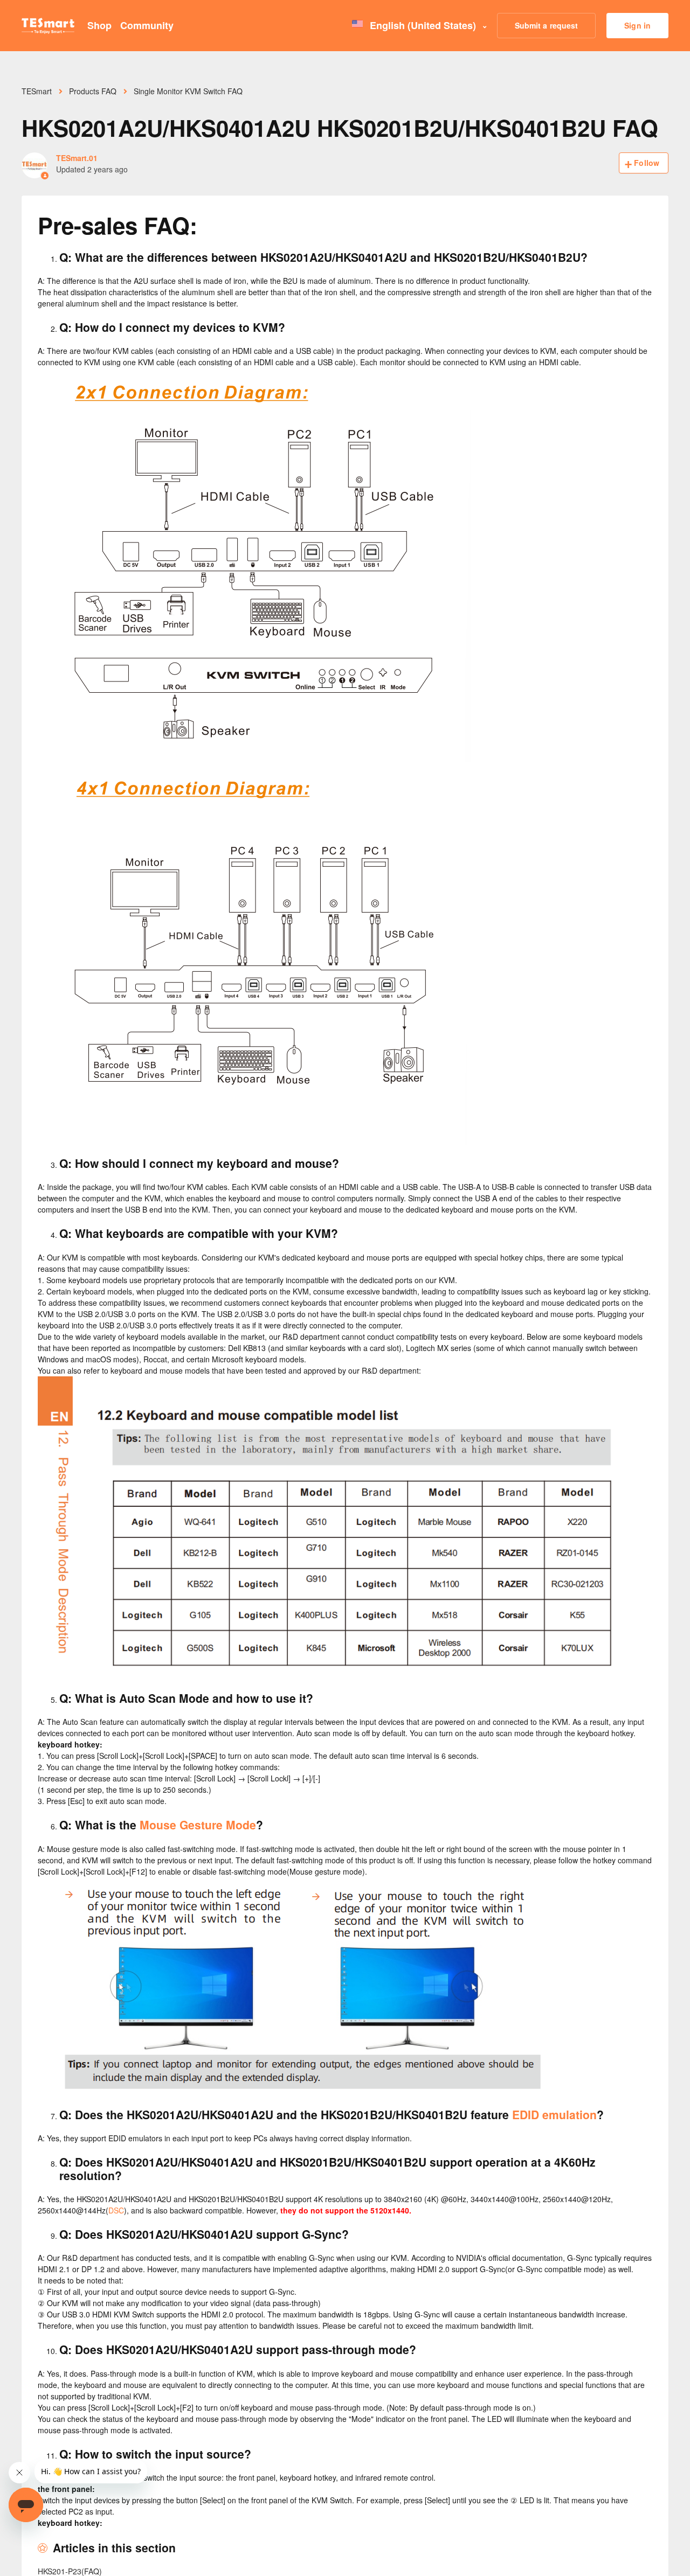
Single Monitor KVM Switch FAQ (188, 91)
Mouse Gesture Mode (198, 1825)
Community (147, 25)
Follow (647, 163)
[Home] (48, 26)
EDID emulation (554, 2114)
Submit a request (547, 25)
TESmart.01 (77, 158)
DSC (116, 2210)
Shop (99, 25)
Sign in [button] (637, 25)
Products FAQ (93, 91)
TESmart (37, 91)
